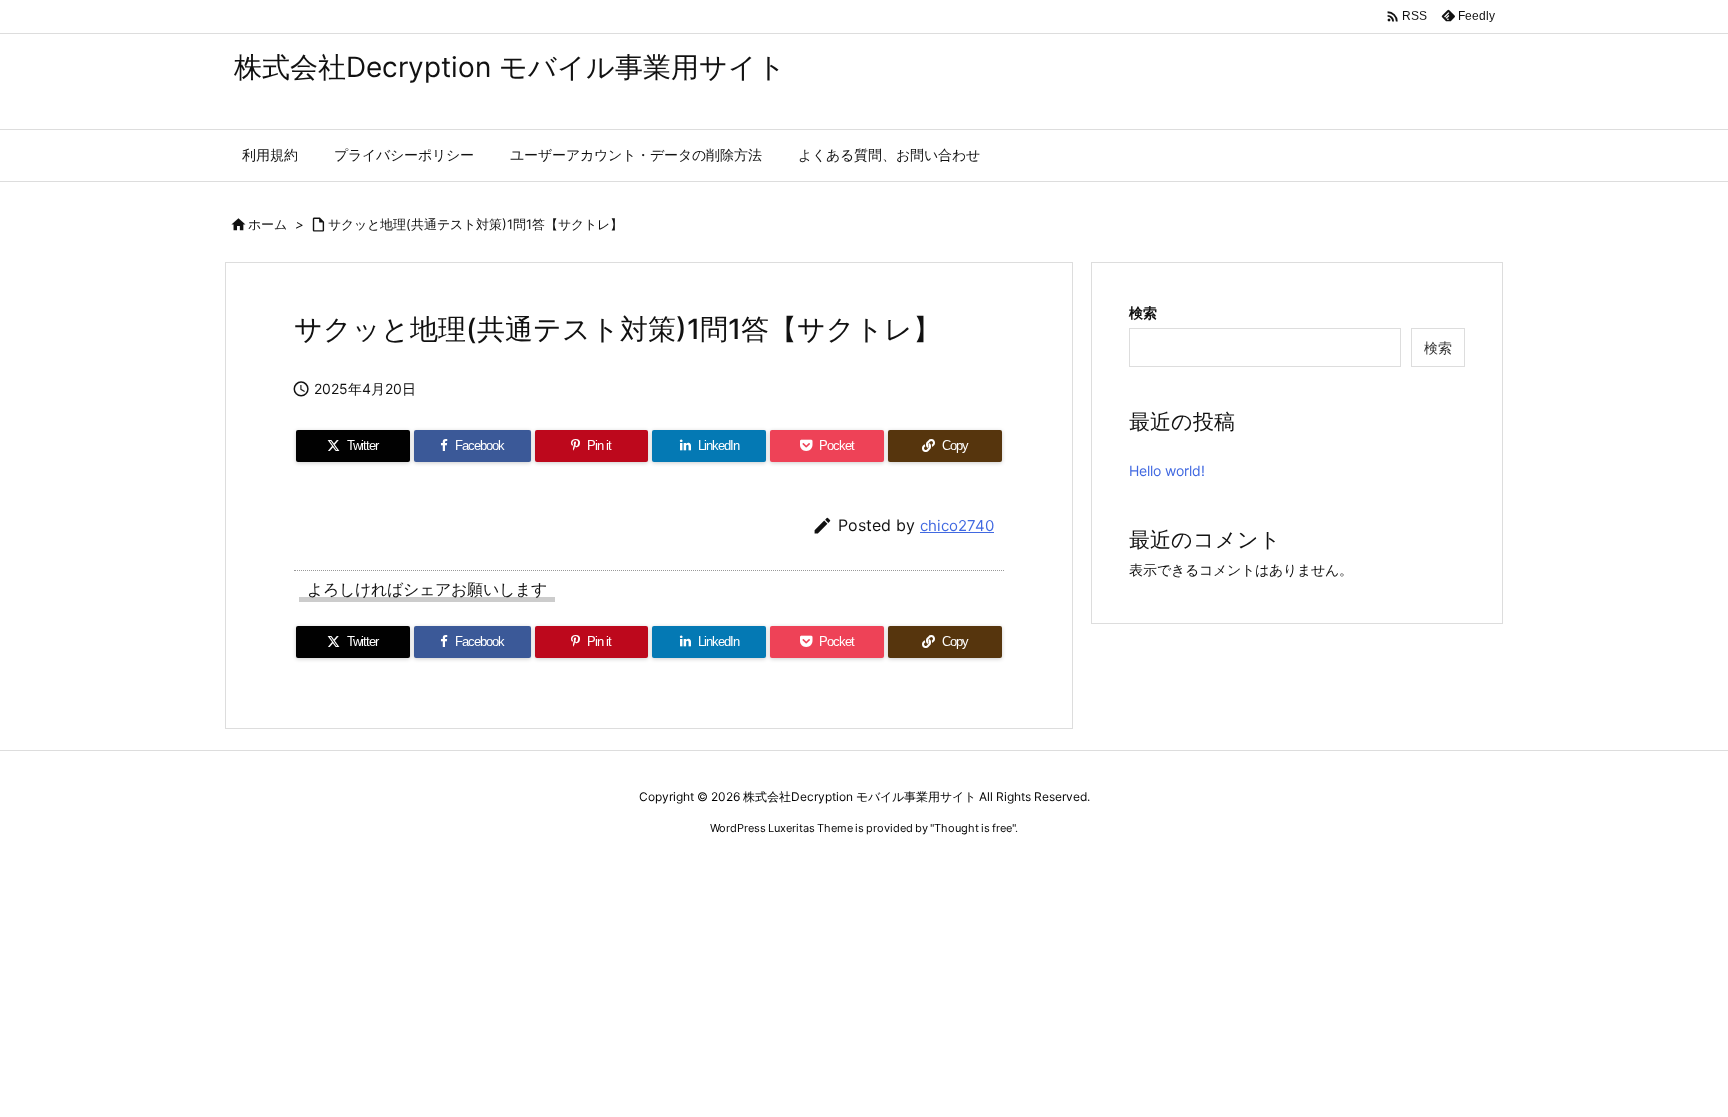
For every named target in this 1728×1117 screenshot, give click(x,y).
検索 (1143, 312)
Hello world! (1167, 470)
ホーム (267, 224)
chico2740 (957, 525)
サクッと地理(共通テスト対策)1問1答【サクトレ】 (475, 224)
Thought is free (973, 828)
